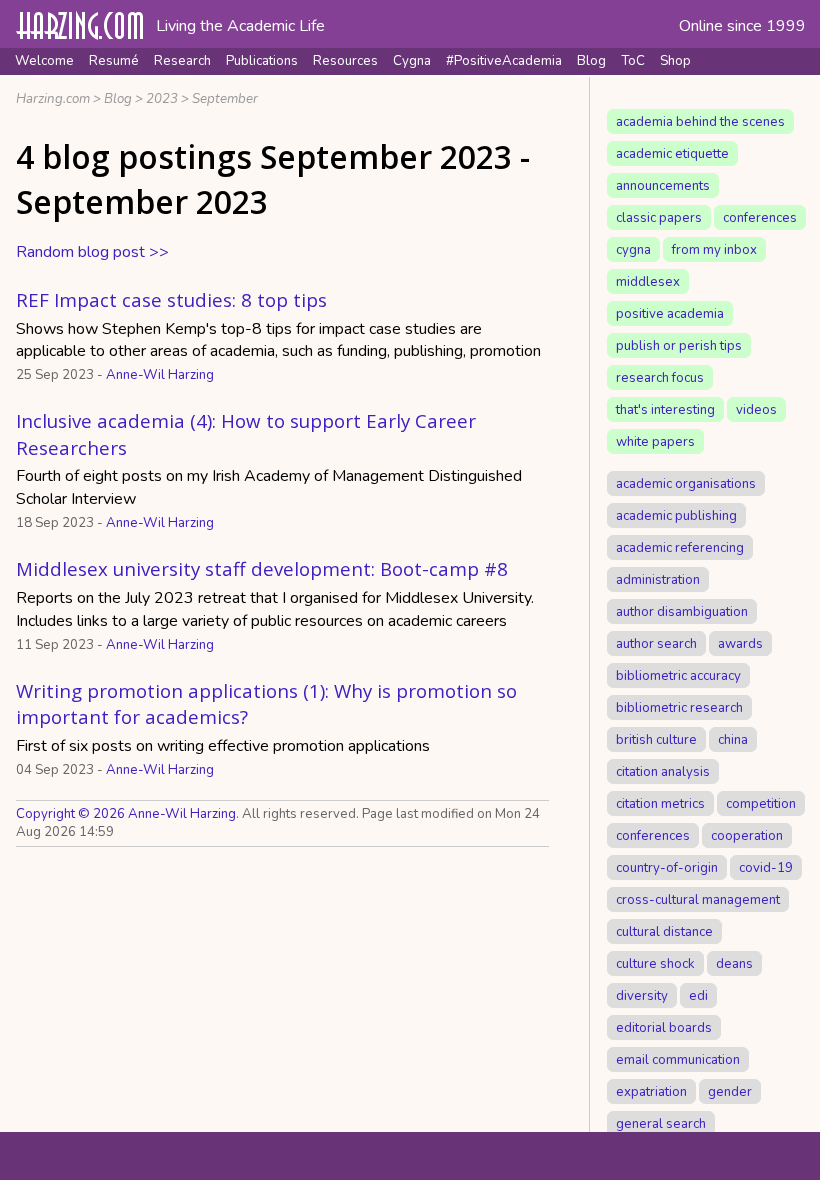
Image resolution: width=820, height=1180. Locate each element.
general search (661, 1123)
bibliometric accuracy (678, 675)
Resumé (114, 61)
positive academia (670, 313)
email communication (678, 1059)
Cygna (412, 61)
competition (761, 803)
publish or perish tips (679, 345)
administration (658, 579)
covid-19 (766, 867)
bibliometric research (679, 707)
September (225, 99)
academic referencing (680, 547)
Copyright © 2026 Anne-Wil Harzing (126, 814)
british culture (656, 739)
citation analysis (663, 771)
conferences (760, 217)
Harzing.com (53, 99)
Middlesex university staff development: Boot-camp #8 (262, 568)
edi (698, 995)
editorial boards (664, 1027)
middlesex (648, 281)
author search (656, 643)
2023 (162, 99)
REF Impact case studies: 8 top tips (171, 299)
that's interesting (665, 409)
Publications (262, 61)
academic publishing (676, 515)
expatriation (651, 1091)
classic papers (659, 217)
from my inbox (714, 249)
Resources (345, 61)
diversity (642, 995)
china (733, 739)
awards (740, 643)
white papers (655, 441)
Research (182, 61)
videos (756, 409)
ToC (633, 61)
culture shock (655, 963)
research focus (660, 377)
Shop (675, 61)
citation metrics (660, 803)
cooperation (747, 835)
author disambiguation (682, 611)
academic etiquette (672, 153)
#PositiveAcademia (504, 61)
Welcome (44, 61)
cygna (633, 249)
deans (734, 963)
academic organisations (686, 483)
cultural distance (664, 931)
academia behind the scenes (700, 121)
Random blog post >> (92, 252)
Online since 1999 (742, 26)
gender (730, 1091)
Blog (591, 61)
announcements (663, 185)
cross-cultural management (698, 899)
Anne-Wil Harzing (160, 375)
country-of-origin (667, 867)
